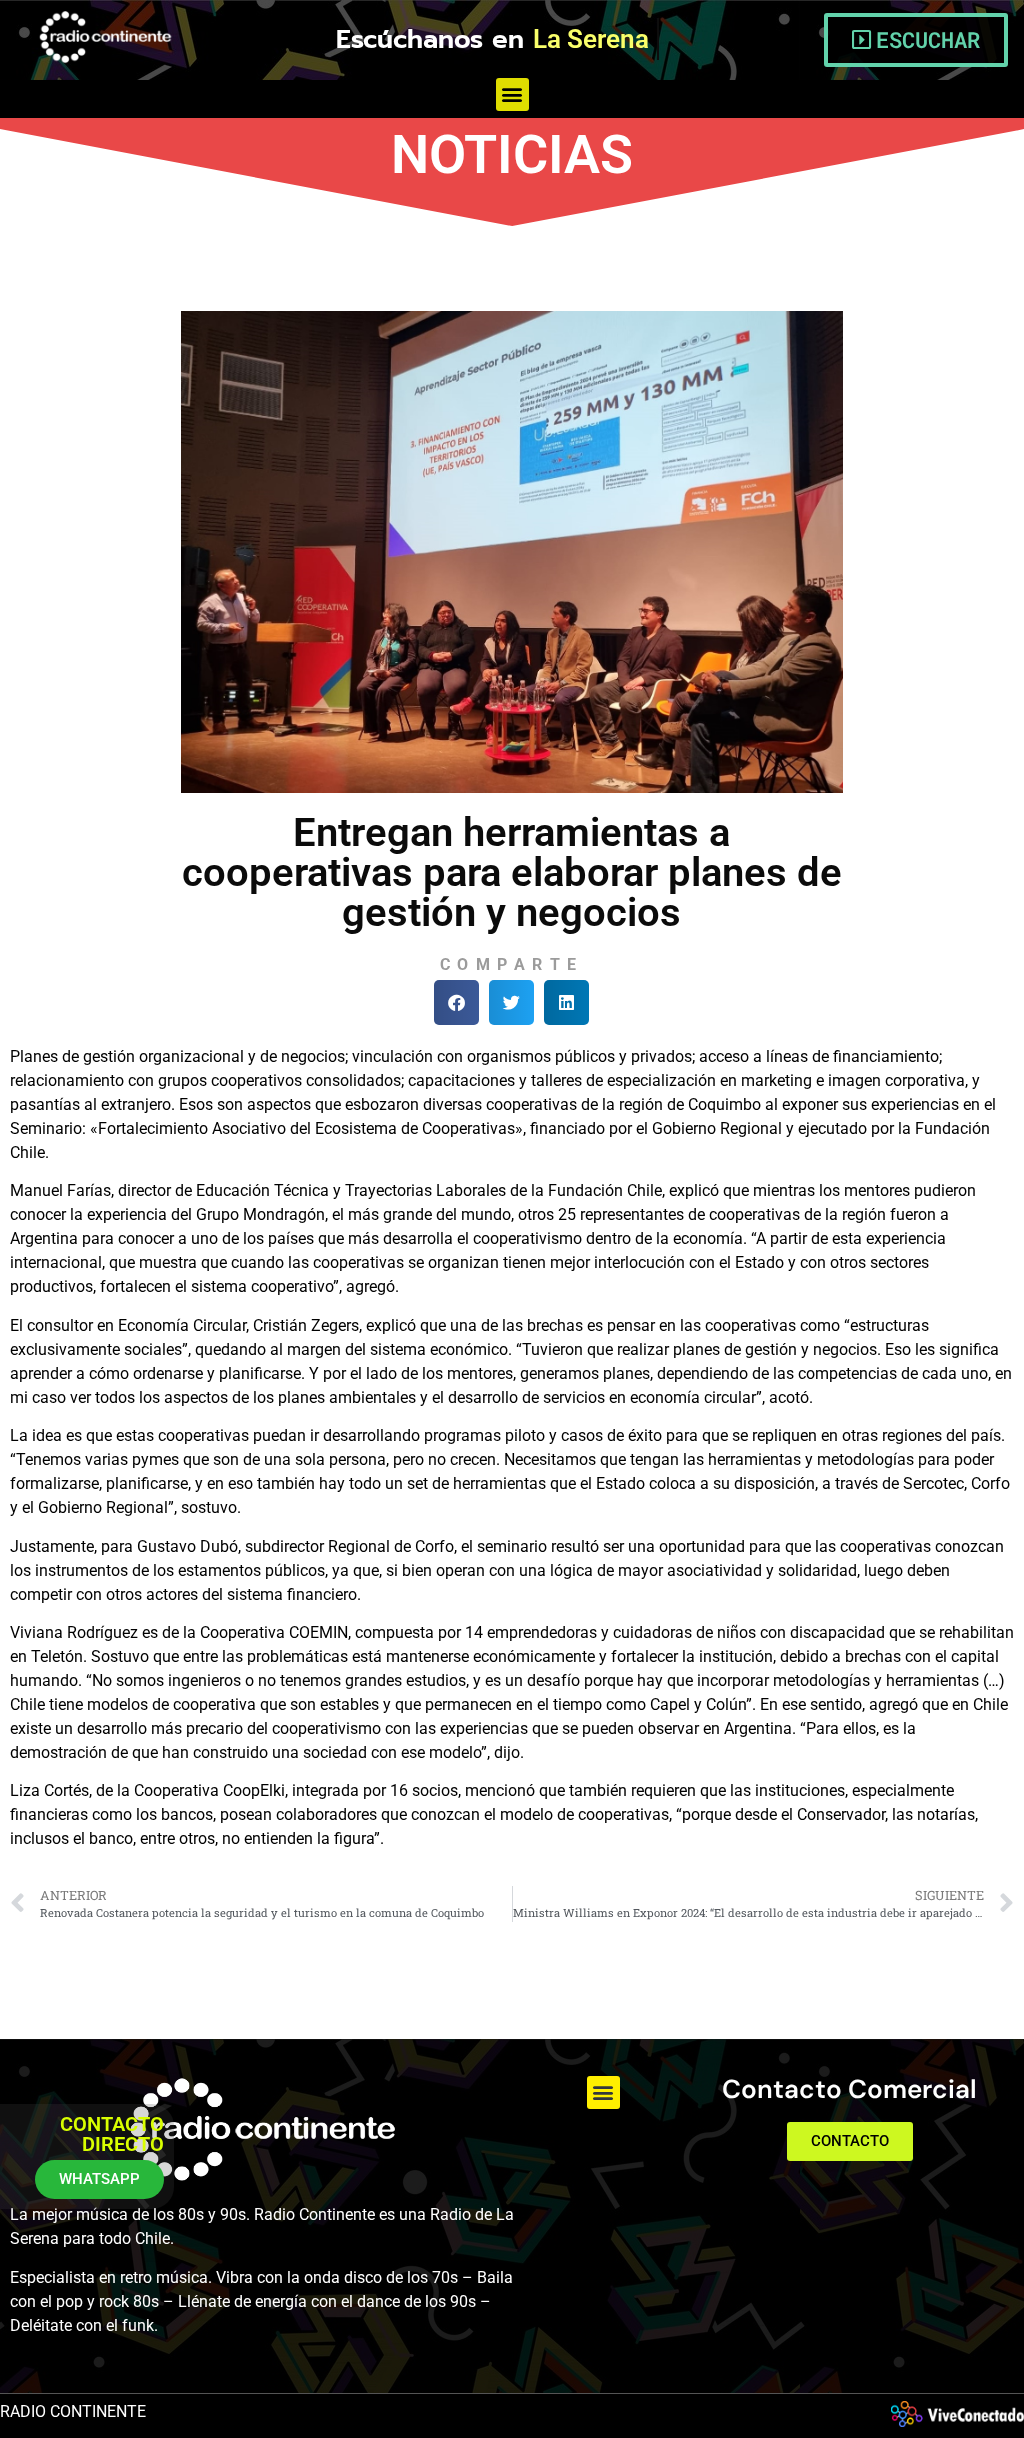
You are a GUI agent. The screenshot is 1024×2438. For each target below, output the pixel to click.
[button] (512, 94)
